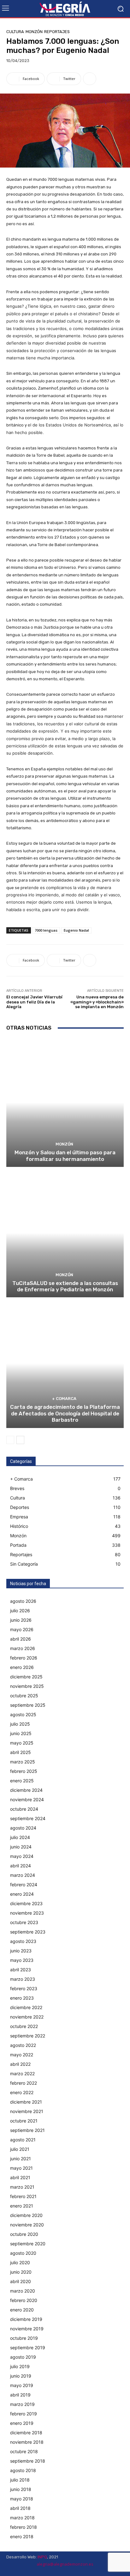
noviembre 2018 (27, 2442)
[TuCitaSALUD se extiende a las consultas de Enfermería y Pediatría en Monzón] (65, 1233)
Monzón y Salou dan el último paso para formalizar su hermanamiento (65, 1156)
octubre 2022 (24, 2026)
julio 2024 (20, 1837)
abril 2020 (21, 2281)
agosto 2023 (23, 1941)
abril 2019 (20, 2395)
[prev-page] (10, 1440)
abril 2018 (20, 2508)
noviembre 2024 (27, 1799)
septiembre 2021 (27, 2130)
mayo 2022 (22, 2055)
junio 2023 (21, 1951)
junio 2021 (21, 2159)
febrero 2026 (24, 1658)
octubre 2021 (24, 2121)
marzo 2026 (23, 1648)
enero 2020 (22, 2310)
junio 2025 (21, 1733)
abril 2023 (21, 1970)
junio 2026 (21, 1620)
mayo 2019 (22, 2385)
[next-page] (20, 1440)
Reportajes (57, 32)
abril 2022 (20, 2064)
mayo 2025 (22, 1743)
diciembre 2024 (26, 1790)
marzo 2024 (23, 1875)
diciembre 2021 (26, 2102)
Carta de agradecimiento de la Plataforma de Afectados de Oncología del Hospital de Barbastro (65, 1413)
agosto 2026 (23, 1601)
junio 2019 (21, 2376)
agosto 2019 (23, 2357)
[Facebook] (105, 2571)
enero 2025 (22, 1781)
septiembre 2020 (28, 2244)
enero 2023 (22, 1998)
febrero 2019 (24, 2414)
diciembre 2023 (26, 1903)
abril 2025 (21, 1752)
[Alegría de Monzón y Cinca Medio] (65, 9)
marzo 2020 (23, 2291)
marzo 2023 (23, 1979)
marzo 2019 (22, 2404)
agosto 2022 (23, 2045)
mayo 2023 (22, 1960)
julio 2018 (20, 2480)
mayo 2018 (22, 2499)
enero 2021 (22, 2206)
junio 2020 (21, 2272)
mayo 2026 (22, 1629)
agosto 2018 (23, 2470)
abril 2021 (20, 2177)
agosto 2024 (23, 1828)
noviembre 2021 (27, 2111)
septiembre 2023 (28, 1932)
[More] (90, 79)
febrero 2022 (24, 2083)
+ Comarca (64, 1399)
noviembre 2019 (27, 2329)
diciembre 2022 (26, 2007)
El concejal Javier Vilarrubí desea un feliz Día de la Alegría (34, 1002)
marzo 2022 (22, 2073)
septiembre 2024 (28, 1818)
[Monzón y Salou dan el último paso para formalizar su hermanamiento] (65, 1102)
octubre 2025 (24, 1696)
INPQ (42, 2557)
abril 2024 (21, 1866)
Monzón (34, 32)
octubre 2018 (24, 2451)
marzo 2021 (22, 2187)
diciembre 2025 (26, 1677)
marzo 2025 (23, 1762)
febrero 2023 (24, 1988)
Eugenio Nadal (76, 930)
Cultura (15, 32)
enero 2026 (22, 1667)
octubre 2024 (24, 1809)
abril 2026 (21, 1639)
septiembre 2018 (28, 2461)
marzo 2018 (22, 2518)
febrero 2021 (23, 2196)
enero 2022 (22, 2092)
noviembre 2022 (27, 2017)
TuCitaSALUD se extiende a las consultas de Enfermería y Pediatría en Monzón (65, 1286)
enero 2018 (22, 2536)
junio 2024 (21, 1847)
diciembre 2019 (26, 2319)
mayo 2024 (22, 1856)
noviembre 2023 (27, 1913)
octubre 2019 (24, 2338)
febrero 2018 (24, 2527)
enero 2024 (22, 1894)
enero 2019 (22, 2423)
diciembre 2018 (26, 2433)
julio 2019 (20, 2366)
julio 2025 (20, 1724)
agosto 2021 (23, 2140)
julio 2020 (20, 2262)
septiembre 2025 (28, 1705)
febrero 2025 (24, 1771)
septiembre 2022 (28, 2036)
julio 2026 (20, 1611)
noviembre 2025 (27, 1686)
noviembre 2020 (27, 2225)
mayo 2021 (21, 2168)
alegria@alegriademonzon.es (65, 2564)
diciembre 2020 (26, 2215)
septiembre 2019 (28, 2348)
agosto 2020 (23, 2253)
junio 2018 (21, 2489)
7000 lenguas (46, 930)
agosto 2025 (23, 1714)
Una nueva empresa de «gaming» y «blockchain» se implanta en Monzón (97, 1002)
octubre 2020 (24, 2234)
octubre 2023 (24, 1922)
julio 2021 (20, 2149)
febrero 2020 (24, 2300)
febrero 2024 (24, 1885)
